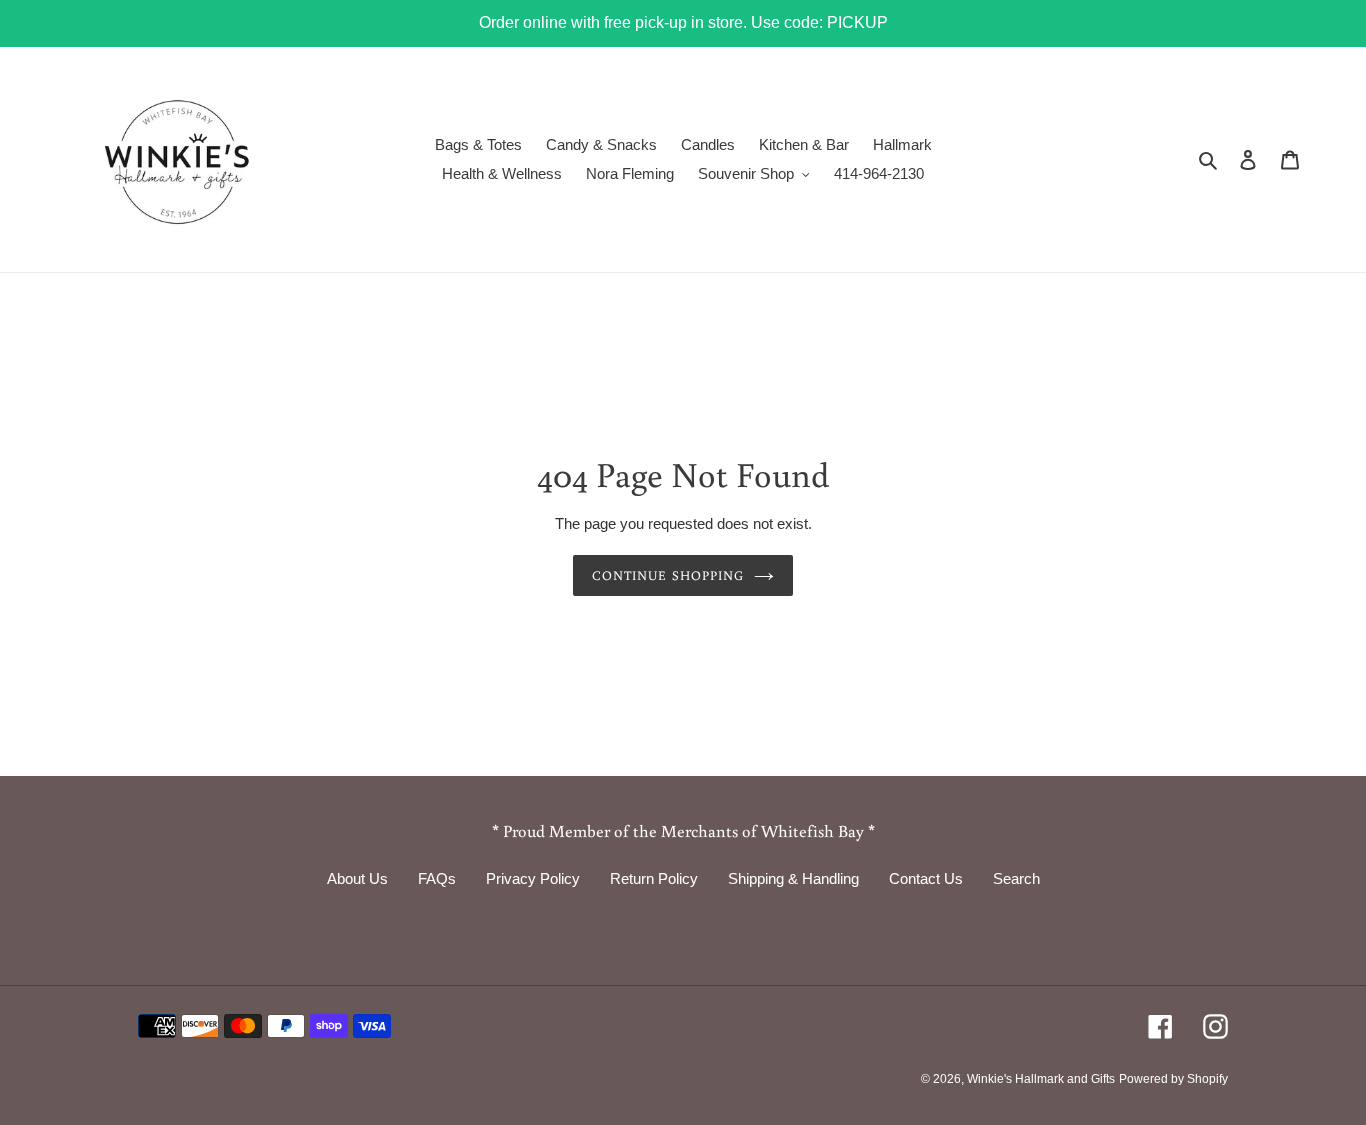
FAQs (437, 878)
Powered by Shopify (1173, 1079)
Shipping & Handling (793, 878)
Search (1016, 878)
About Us (357, 878)
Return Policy (654, 878)
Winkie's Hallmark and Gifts (1041, 1079)
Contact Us (926, 878)
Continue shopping (668, 575)
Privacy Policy (533, 878)
